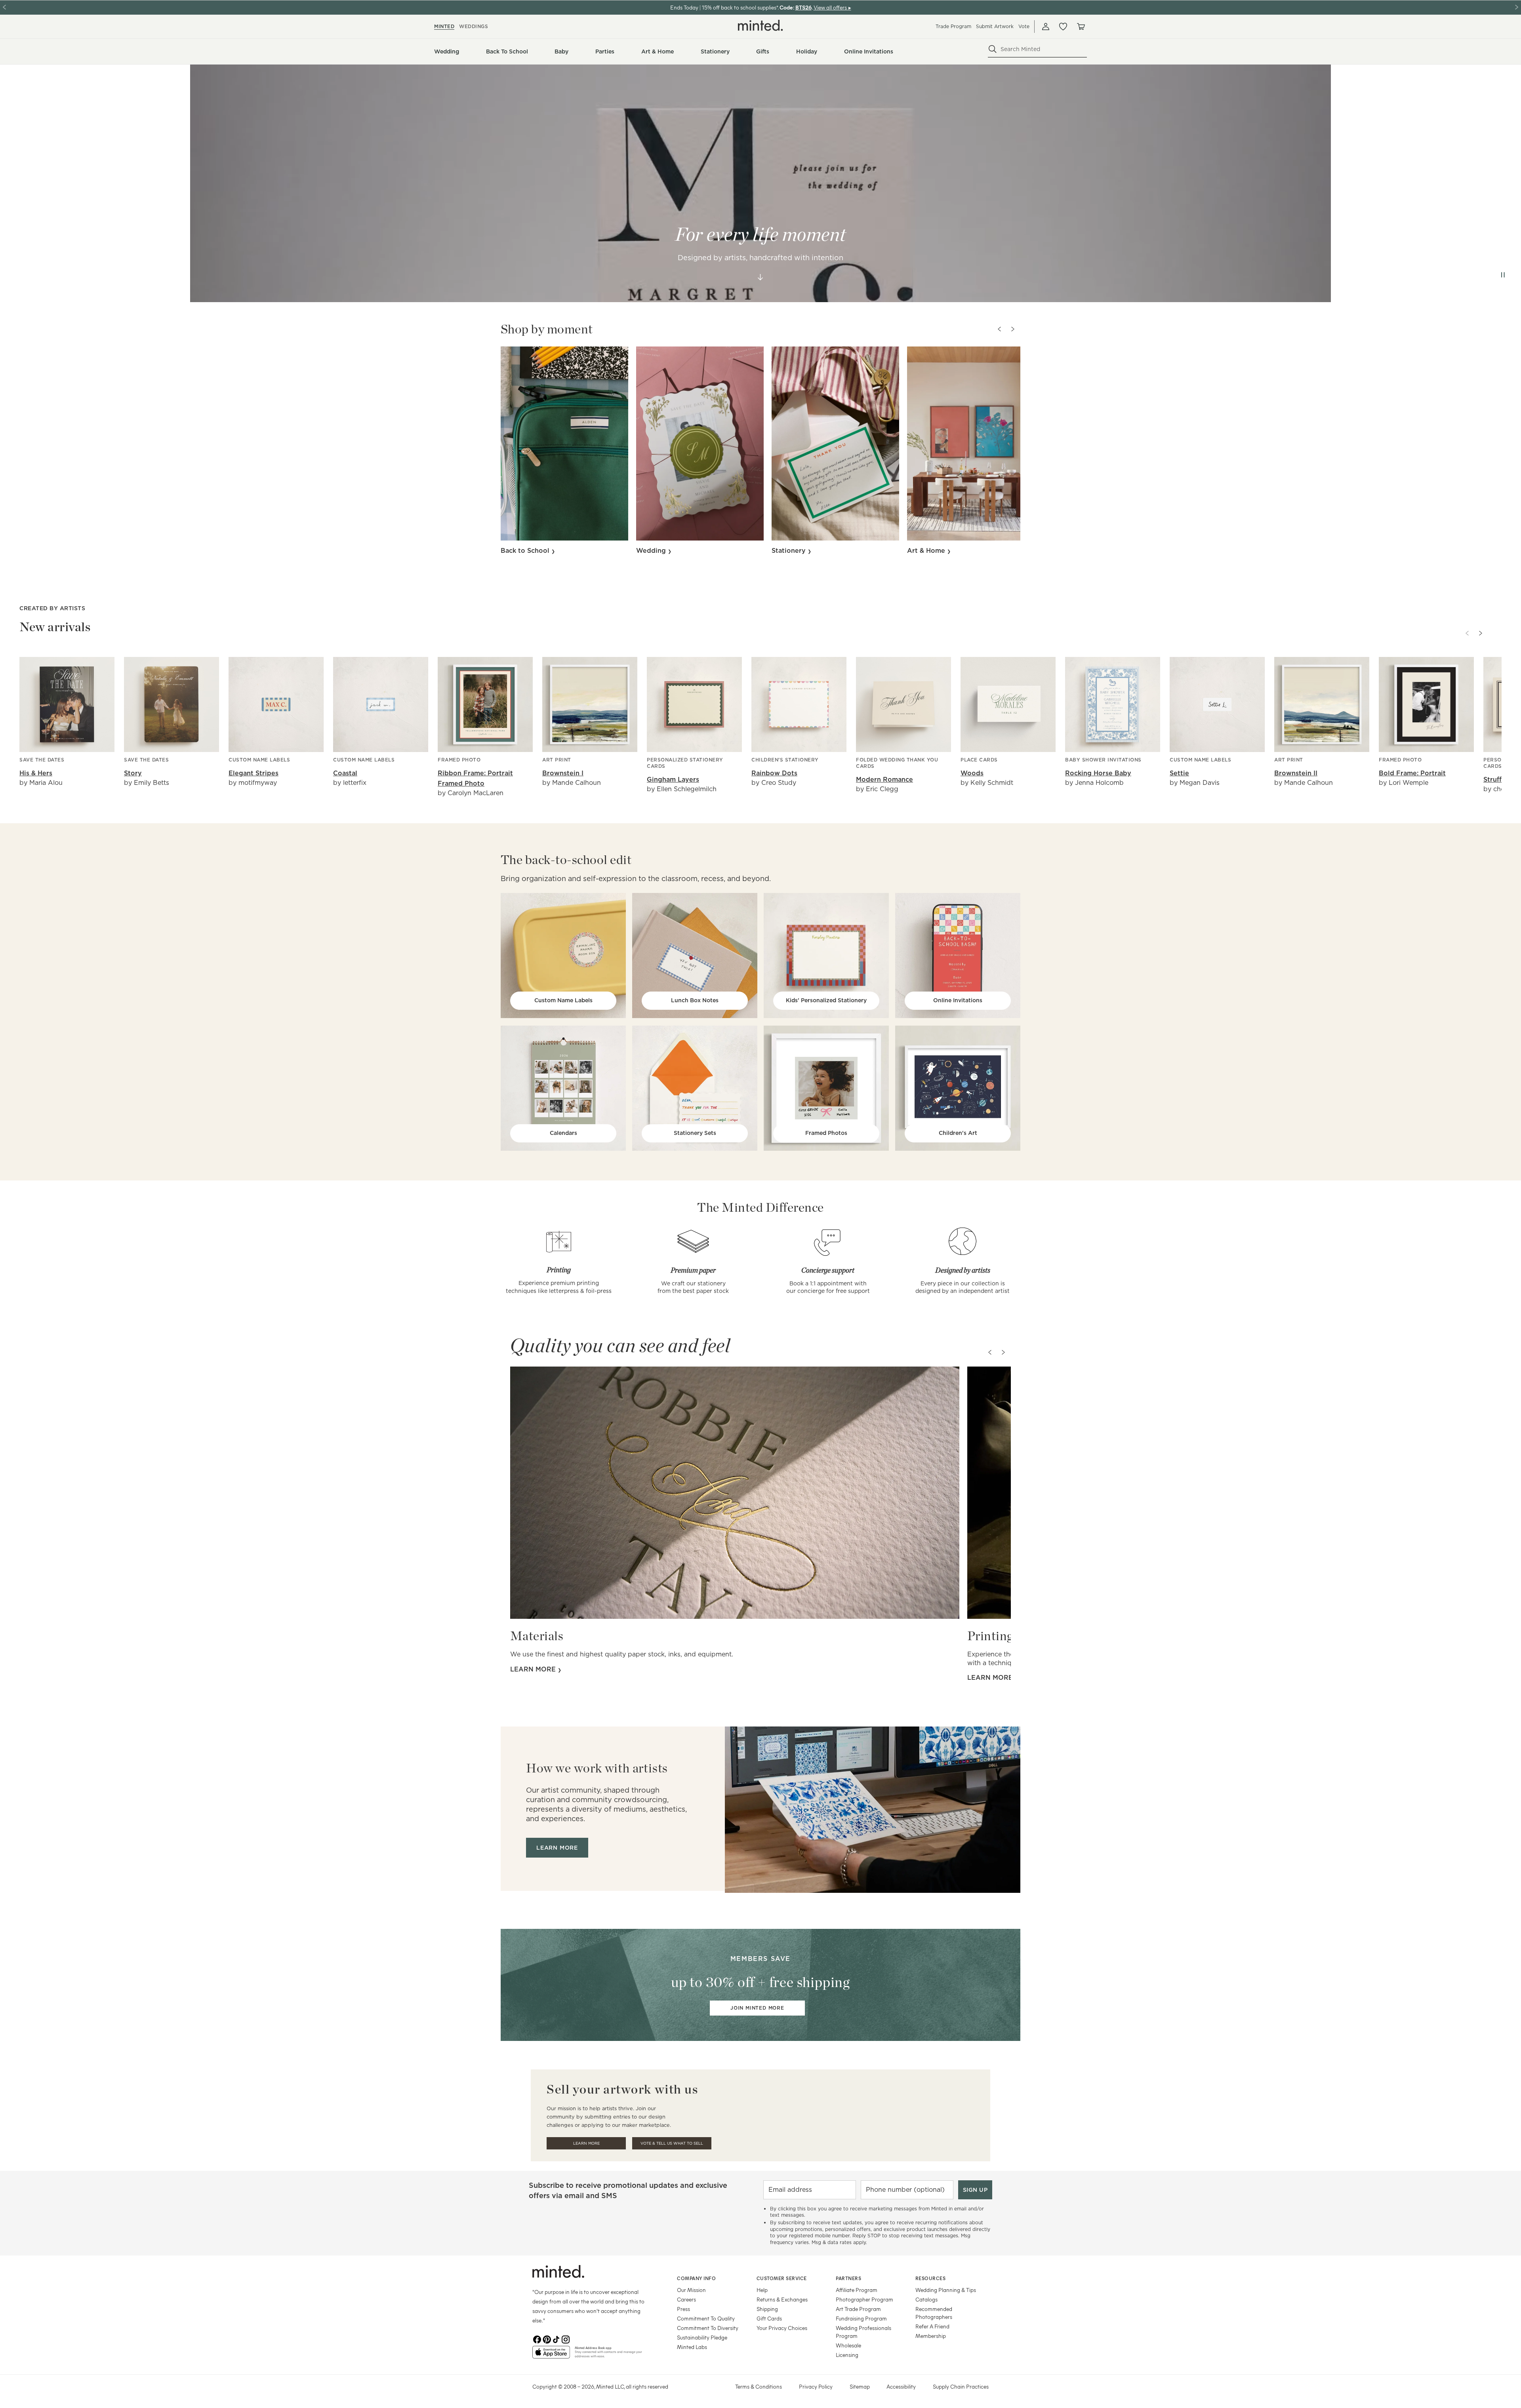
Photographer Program (864, 2299)
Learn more (534, 1669)
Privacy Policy (816, 2386)
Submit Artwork (995, 26)
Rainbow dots (774, 773)
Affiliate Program (857, 2290)
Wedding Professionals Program (863, 2332)
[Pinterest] (547, 2339)
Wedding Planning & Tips (946, 2290)
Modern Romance (884, 780)
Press (683, 2309)
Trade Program (953, 26)
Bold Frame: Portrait (1412, 773)
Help (762, 2290)
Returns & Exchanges (782, 2299)
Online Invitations (958, 1000)
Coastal (345, 773)
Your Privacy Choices (782, 2328)
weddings (474, 26)
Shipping (767, 2309)
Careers (686, 2299)
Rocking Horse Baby (1098, 773)
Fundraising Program (861, 2318)
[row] (760, 183)
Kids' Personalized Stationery (826, 1000)
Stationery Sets (695, 1133)
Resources (931, 2278)
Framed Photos (826, 1133)
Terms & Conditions (759, 2386)
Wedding (652, 551)
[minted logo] (760, 25)
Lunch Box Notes (695, 1000)
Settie (1179, 773)
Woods (972, 773)
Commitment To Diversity (708, 2328)
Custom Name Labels (563, 1000)
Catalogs (926, 2299)
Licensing (847, 2355)
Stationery (790, 551)
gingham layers (673, 780)
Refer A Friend (932, 2326)
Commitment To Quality (706, 2318)
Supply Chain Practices (961, 2386)
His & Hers (36, 773)
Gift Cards (769, 2318)
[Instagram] (566, 2339)
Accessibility (901, 2386)
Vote (1024, 26)
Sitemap (860, 2386)
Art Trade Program (858, 2309)
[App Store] (551, 2355)
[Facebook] (537, 2339)
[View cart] (1081, 27)
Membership (931, 2336)
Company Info (696, 2278)
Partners (848, 2278)
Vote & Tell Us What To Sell (672, 2143)
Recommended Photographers (934, 2313)
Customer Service (782, 2278)
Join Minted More (757, 2008)
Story (133, 773)
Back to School (526, 551)
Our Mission (691, 2290)
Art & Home (927, 551)
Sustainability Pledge (702, 2337)
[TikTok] (556, 2339)
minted (444, 26)
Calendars (563, 1133)
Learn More (586, 2143)
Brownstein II (1296, 773)
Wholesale (848, 2345)
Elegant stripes (253, 773)
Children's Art (958, 1133)
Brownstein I (563, 773)
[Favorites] (1063, 27)
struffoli (1497, 780)
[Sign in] (1046, 27)
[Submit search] (993, 49)
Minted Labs (692, 2347)
